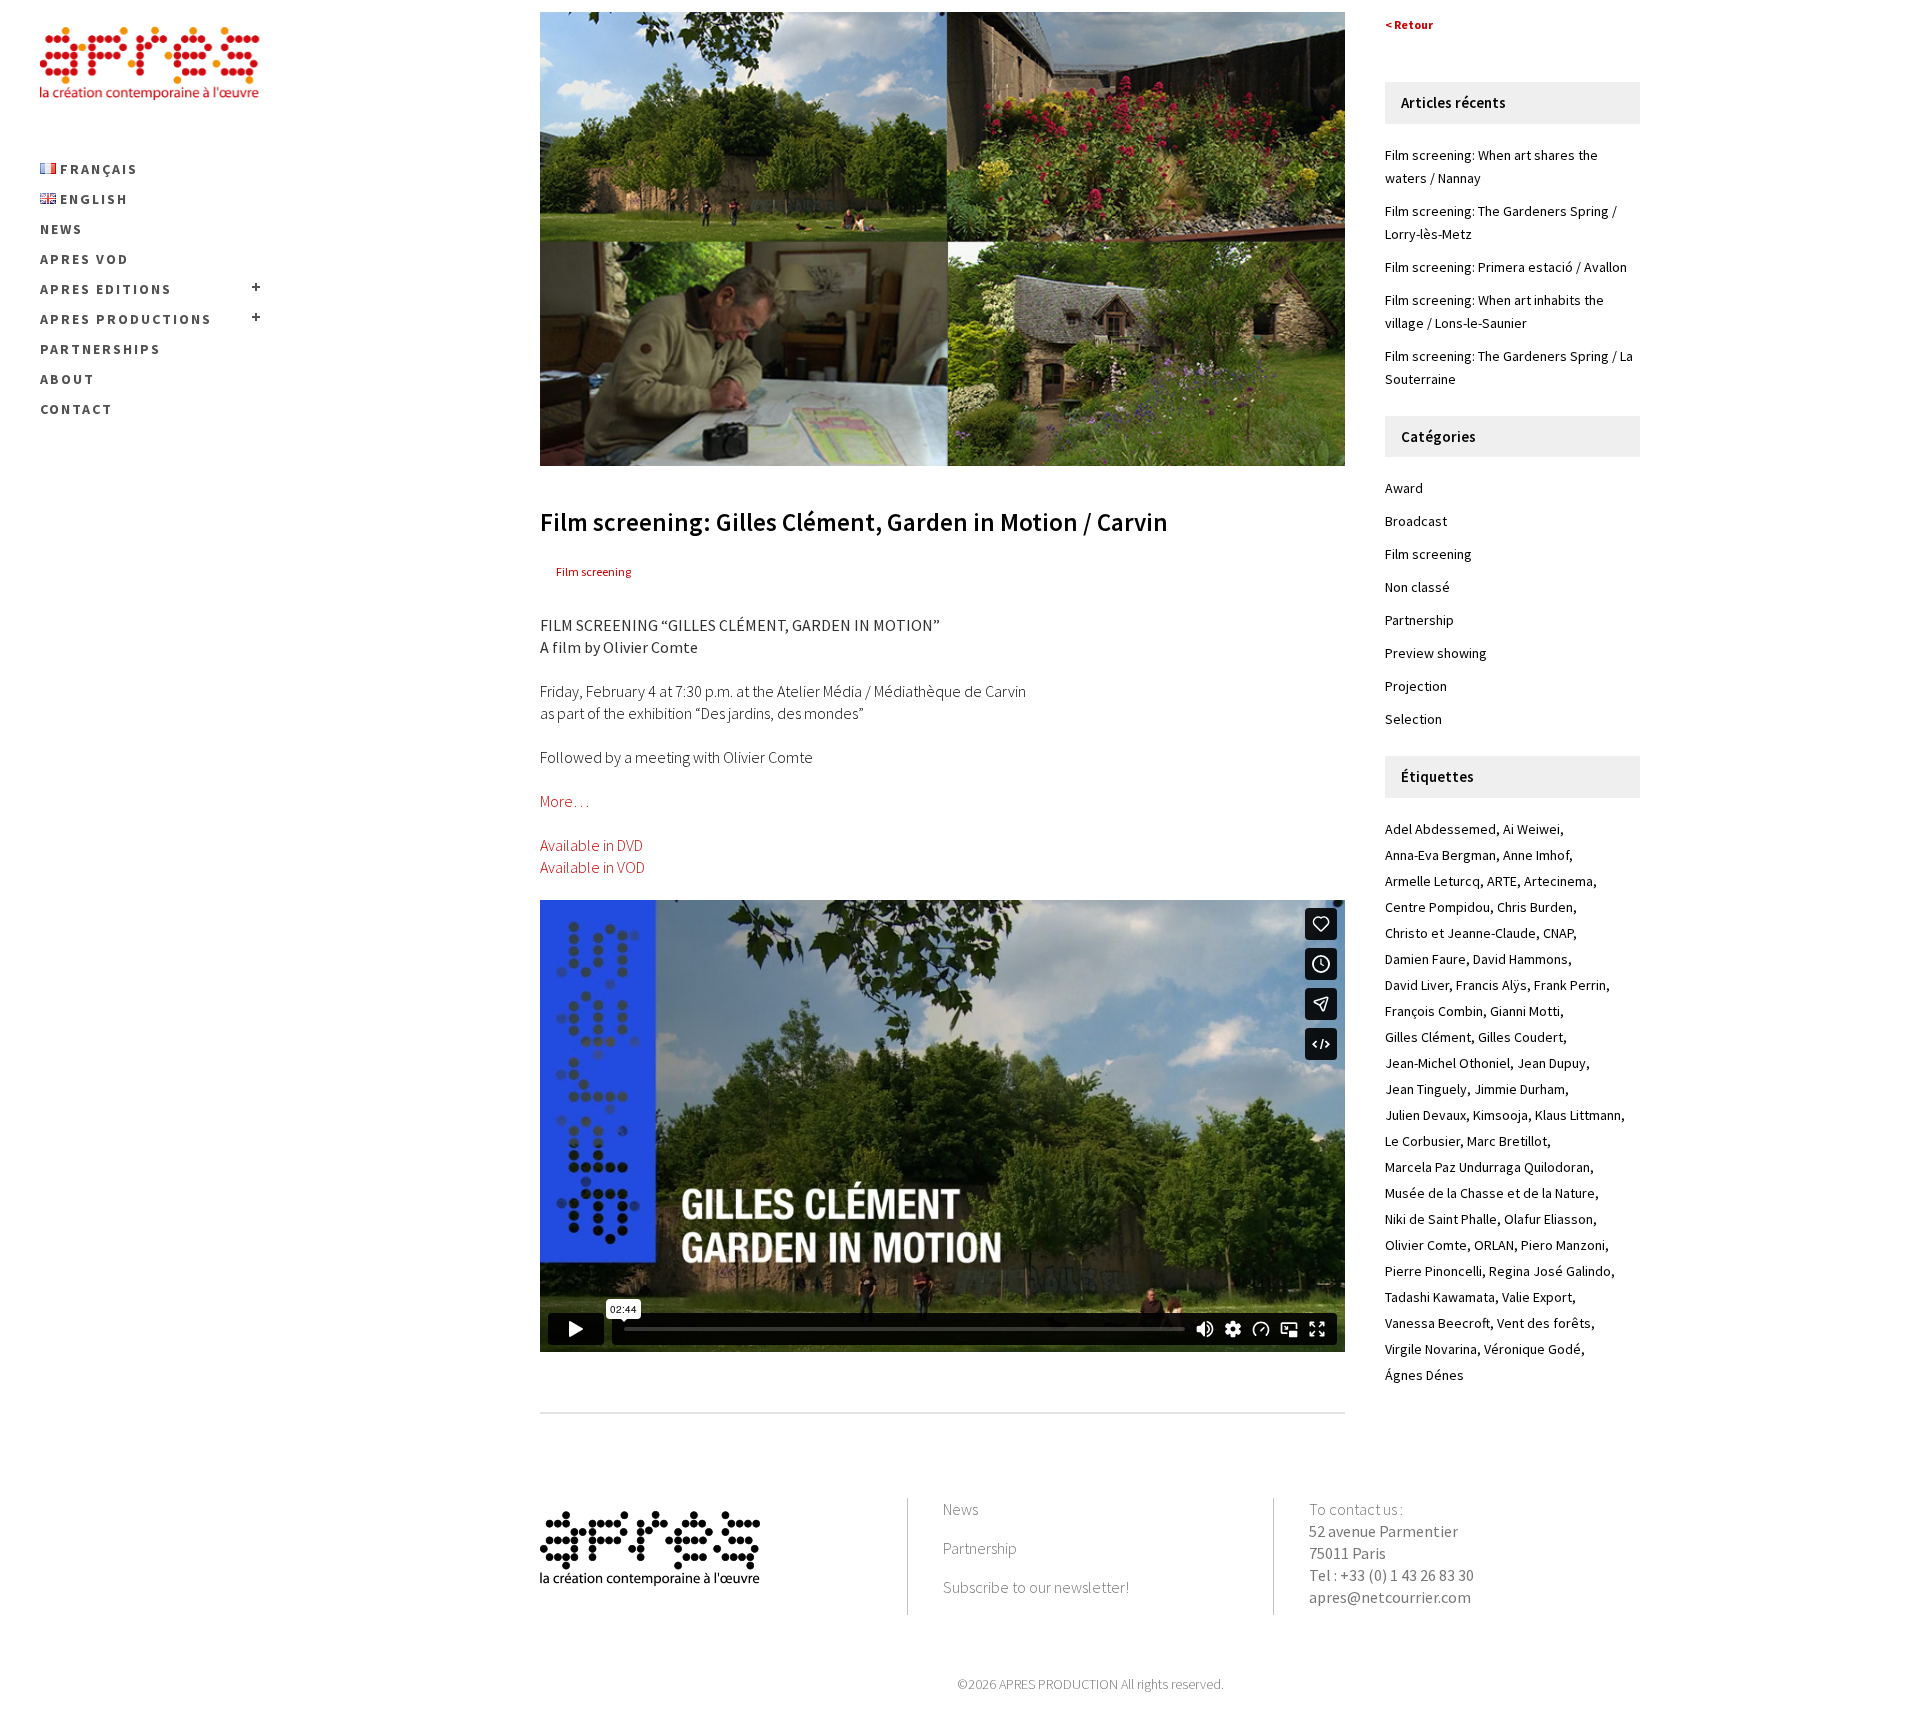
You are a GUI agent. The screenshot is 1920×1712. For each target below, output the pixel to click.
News (960, 1509)
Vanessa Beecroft (1437, 1323)
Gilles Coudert (1520, 1037)
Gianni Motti (1525, 1011)
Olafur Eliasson (1548, 1219)
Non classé (1417, 587)
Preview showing (1436, 653)
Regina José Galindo (1550, 1271)
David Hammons (1520, 959)
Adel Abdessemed (1440, 829)
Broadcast (1416, 521)
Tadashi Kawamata (1440, 1297)
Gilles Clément (1428, 1037)
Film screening (593, 571)
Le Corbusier (1422, 1141)
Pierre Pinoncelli (1433, 1271)
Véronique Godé (1532, 1349)
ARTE (1502, 881)
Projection (1416, 686)
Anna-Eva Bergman (1440, 855)
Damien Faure (1425, 959)
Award (1404, 488)
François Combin (1434, 1011)
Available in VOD (592, 867)
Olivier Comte (1426, 1245)
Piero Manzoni (1563, 1245)
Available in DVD (591, 845)
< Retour (1409, 24)
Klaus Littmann (1578, 1115)
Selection (1413, 719)
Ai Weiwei (1531, 829)
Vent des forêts (1544, 1323)
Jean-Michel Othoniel (1447, 1063)
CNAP (1558, 933)
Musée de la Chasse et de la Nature (1490, 1193)
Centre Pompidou (1437, 907)
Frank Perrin (1570, 985)
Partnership (1419, 620)
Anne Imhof (1536, 855)
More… (564, 801)
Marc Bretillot (1507, 1141)
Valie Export (1537, 1297)
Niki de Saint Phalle (1441, 1219)
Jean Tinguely (1426, 1089)
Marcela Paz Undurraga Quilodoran (1487, 1167)
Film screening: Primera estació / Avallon (1506, 267)
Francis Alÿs (1491, 985)
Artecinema (1558, 881)
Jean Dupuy (1551, 1063)
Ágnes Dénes (1424, 1375)
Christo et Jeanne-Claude (1460, 933)
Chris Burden (1535, 907)
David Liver (1417, 985)
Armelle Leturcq (1432, 881)
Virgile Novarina (1431, 1349)
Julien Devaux (1425, 1115)
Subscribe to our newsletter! (1036, 1587)
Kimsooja (1500, 1115)
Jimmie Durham (1519, 1089)
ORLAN (1494, 1245)
